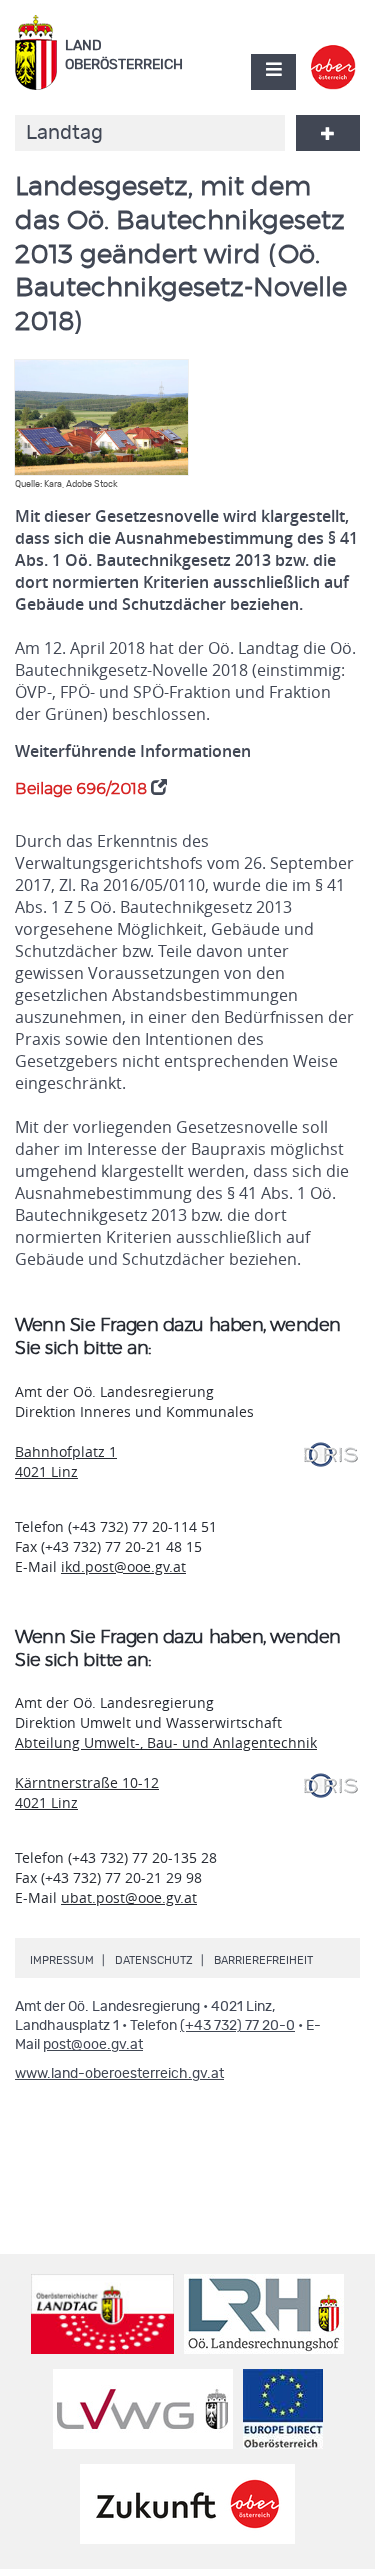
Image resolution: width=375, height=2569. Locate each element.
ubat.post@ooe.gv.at (129, 1897)
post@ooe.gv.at (93, 2045)
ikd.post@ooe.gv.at (123, 1566)
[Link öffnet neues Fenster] (333, 54)
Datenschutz (154, 1960)
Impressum (62, 1960)
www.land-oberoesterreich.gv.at (119, 2074)
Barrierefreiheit (263, 1960)
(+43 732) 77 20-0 (237, 2026)
